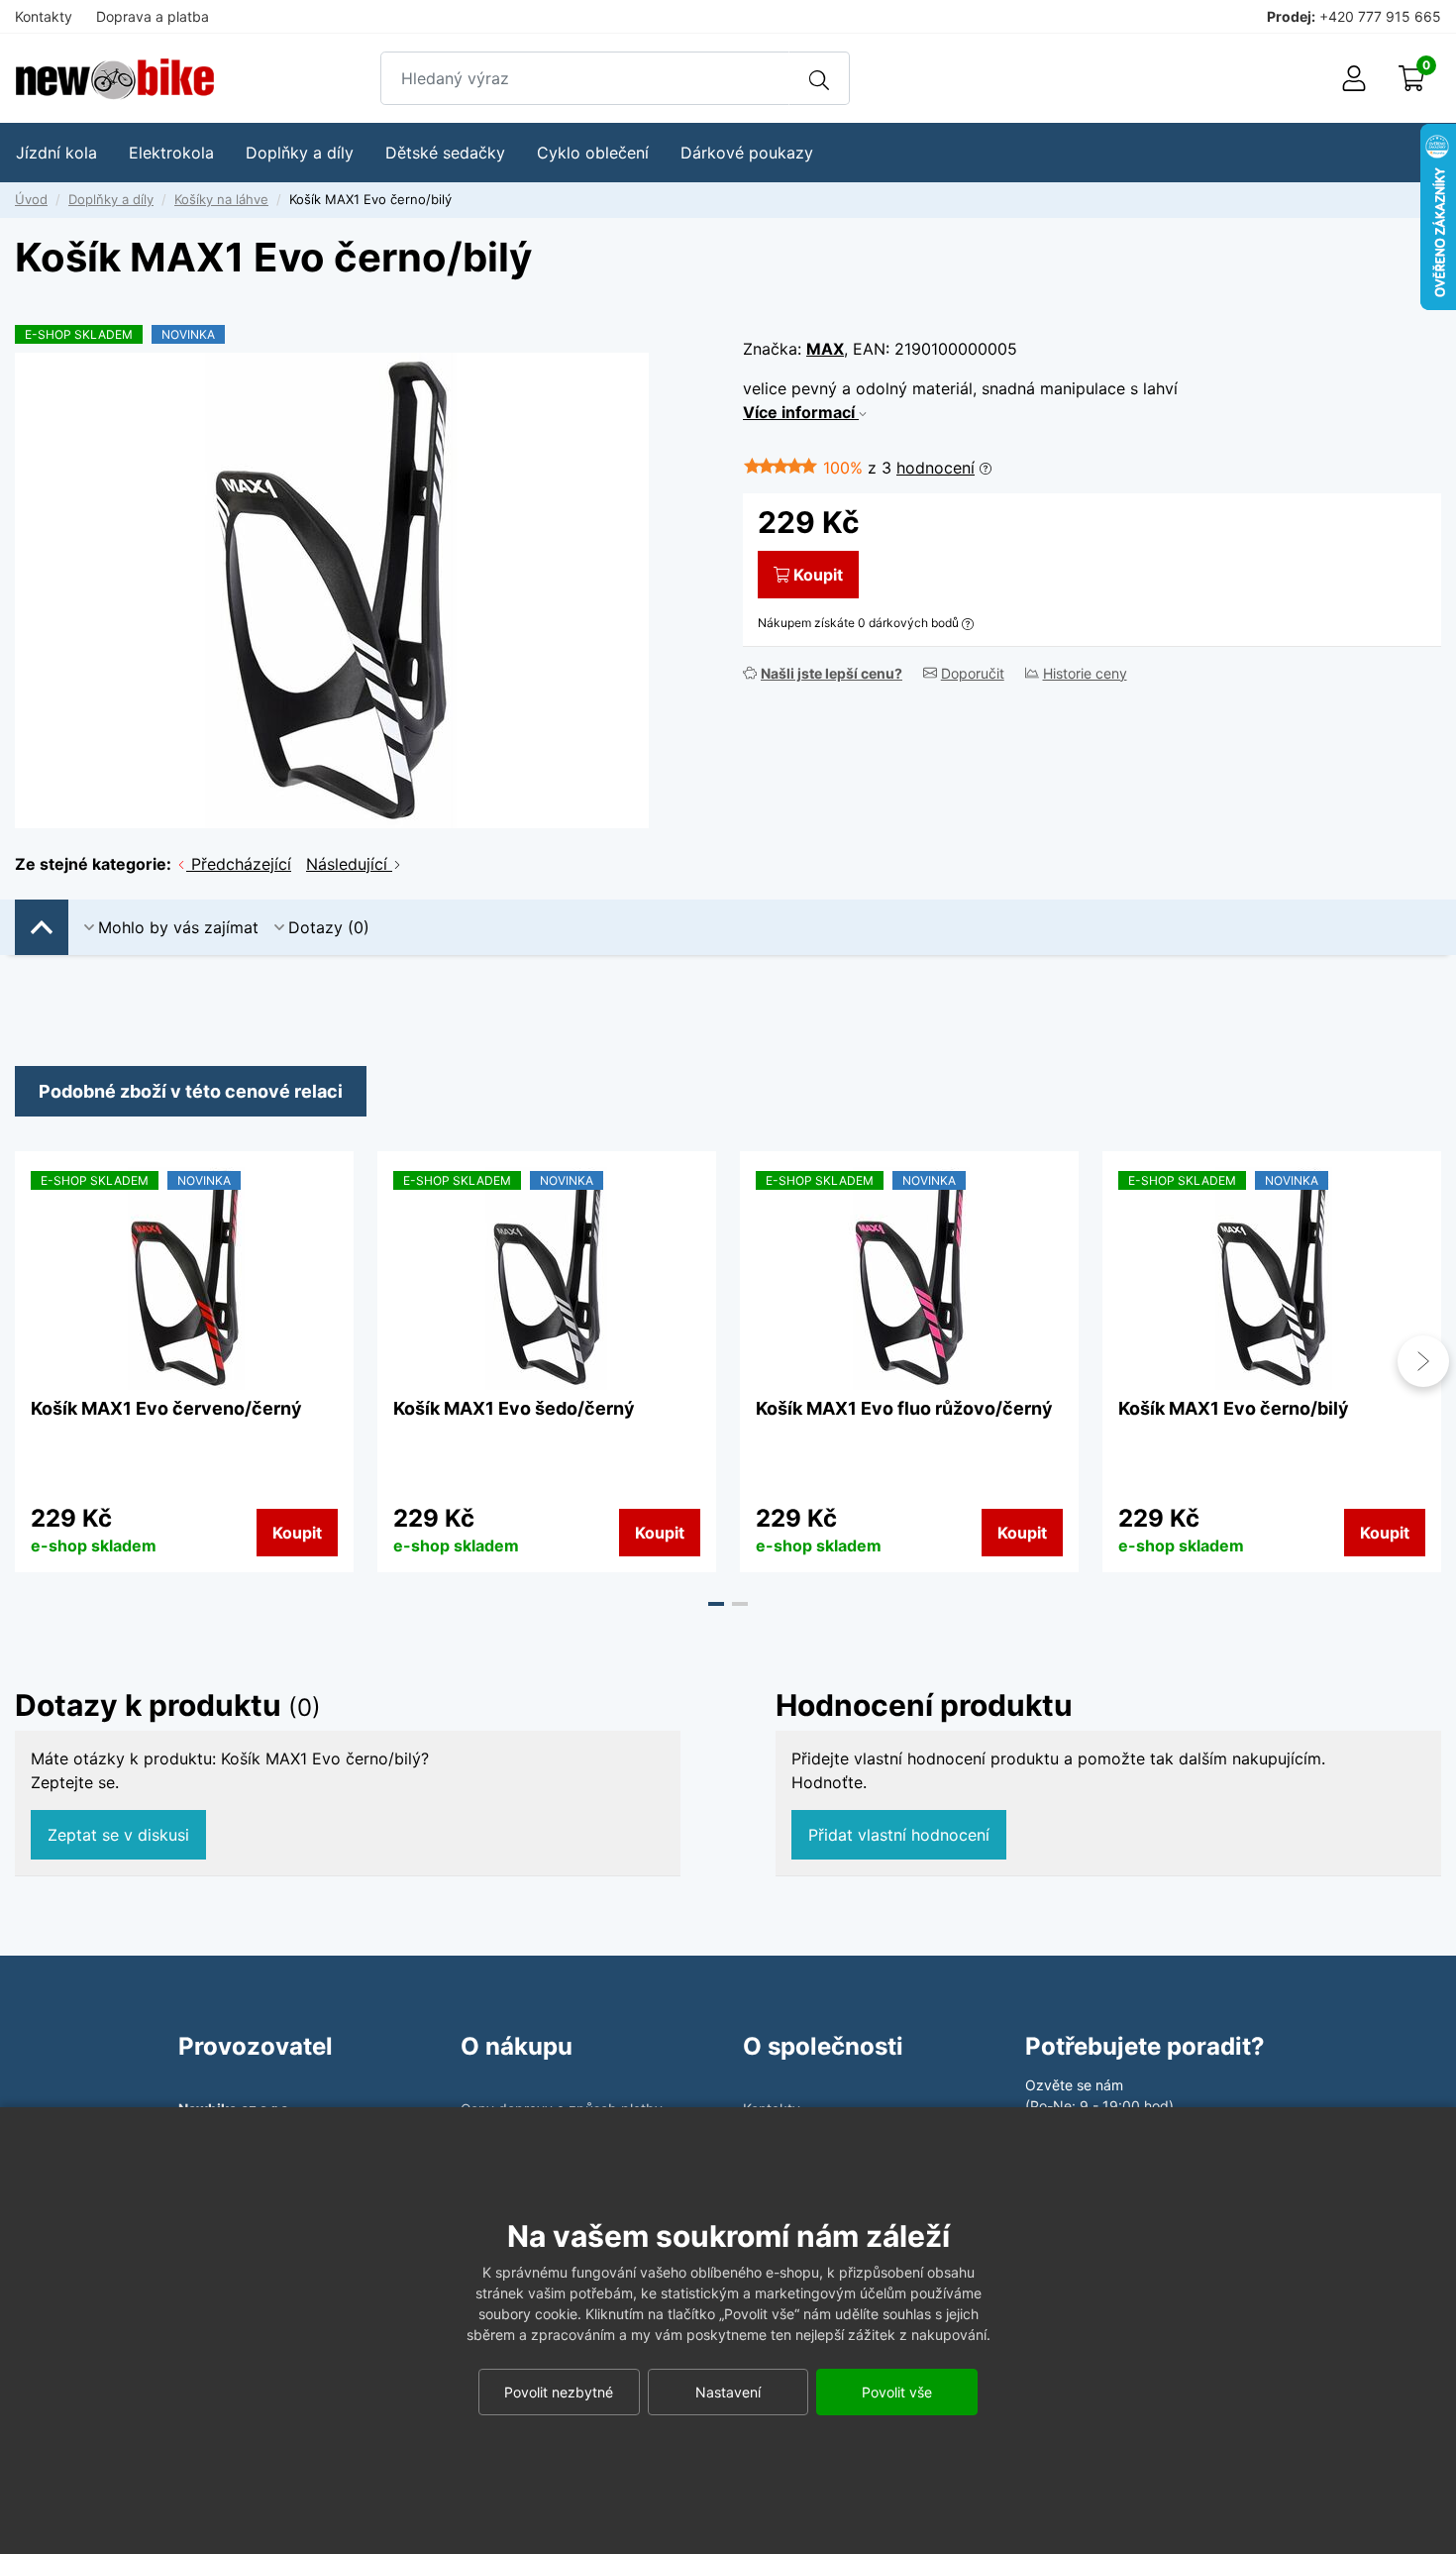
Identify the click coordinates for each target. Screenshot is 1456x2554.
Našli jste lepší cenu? (832, 673)
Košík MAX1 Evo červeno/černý (166, 1408)
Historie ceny (1085, 673)
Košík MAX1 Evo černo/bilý (1234, 1408)
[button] (716, 1604)
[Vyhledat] (819, 78)
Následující (349, 864)
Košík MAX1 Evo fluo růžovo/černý (904, 1408)
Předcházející (239, 864)
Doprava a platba (153, 16)
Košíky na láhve (221, 199)
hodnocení (936, 468)
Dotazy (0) (329, 927)
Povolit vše (897, 2392)
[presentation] (33, 1361)
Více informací (801, 412)
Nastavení (728, 2392)
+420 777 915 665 (1380, 16)
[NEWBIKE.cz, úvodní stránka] (115, 79)
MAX (825, 349)
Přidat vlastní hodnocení (899, 1835)
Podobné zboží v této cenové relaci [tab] (191, 1091)
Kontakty (44, 16)
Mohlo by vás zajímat (178, 927)
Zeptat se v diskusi (118, 1835)
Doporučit (973, 673)
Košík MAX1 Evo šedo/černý (514, 1408)
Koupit (818, 575)
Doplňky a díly (111, 199)
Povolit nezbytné (559, 2392)
